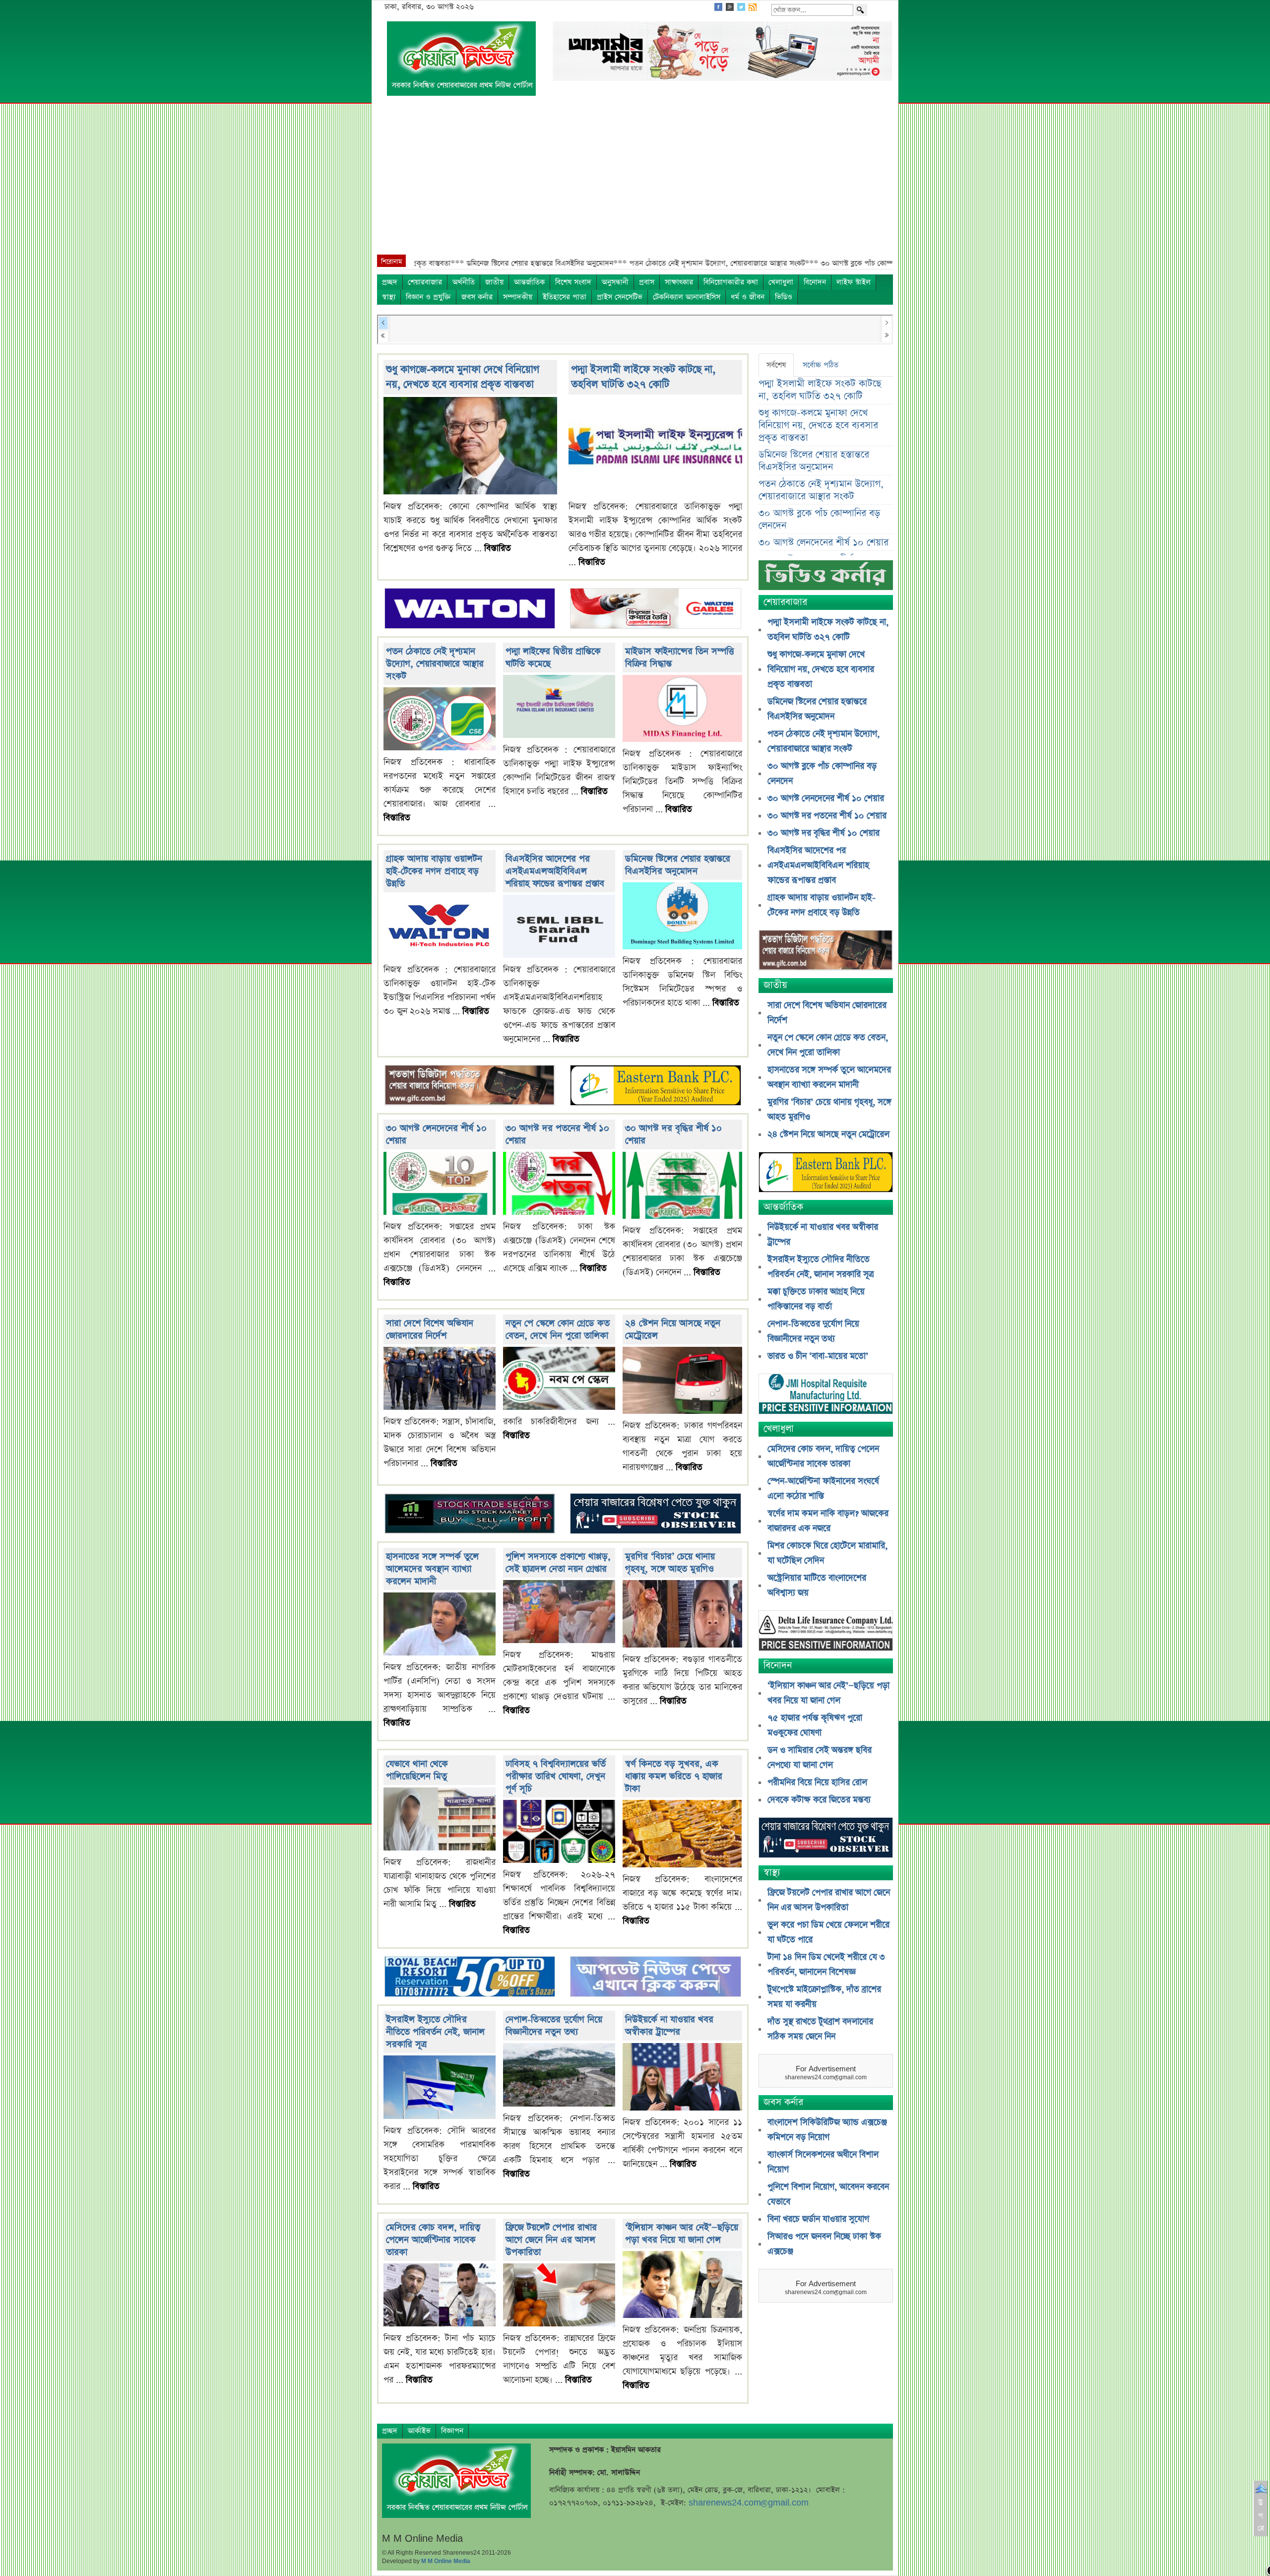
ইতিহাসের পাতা (565, 297)
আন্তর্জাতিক (529, 282)
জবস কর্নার (477, 297)
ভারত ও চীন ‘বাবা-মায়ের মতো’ (818, 1356)
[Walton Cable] (655, 609)
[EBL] (655, 1087)
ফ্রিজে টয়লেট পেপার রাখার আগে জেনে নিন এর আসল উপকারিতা (551, 2240)
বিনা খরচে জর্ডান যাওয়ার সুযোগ (818, 2219)
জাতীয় (494, 282)
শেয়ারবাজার (425, 282)
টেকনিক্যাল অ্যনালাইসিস (687, 297)
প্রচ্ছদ (390, 282)
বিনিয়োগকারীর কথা (731, 282)
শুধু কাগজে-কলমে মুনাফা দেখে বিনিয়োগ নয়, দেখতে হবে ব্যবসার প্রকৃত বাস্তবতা (463, 377)
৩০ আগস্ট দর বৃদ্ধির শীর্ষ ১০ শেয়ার (824, 833)
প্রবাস (647, 282)
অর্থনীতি (464, 282)
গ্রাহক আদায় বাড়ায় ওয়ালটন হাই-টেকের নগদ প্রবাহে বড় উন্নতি (434, 871)
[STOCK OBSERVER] (826, 1839)
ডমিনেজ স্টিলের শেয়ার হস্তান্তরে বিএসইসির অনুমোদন (678, 865)
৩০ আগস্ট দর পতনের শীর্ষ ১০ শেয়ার (827, 816)
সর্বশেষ (776, 365)
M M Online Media (446, 2561)
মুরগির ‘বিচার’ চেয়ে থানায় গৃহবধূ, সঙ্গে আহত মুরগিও (670, 1563)
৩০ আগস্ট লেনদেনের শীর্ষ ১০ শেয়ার (824, 543)
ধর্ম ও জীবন (748, 297)
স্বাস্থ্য (389, 297)
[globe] (470, 1087)
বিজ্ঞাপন (452, 2431)
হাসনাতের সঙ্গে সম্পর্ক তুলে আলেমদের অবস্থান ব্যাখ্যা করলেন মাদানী (432, 1569)
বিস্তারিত (498, 548)
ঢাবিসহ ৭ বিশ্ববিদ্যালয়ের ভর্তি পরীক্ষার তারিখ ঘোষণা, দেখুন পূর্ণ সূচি (556, 1776)
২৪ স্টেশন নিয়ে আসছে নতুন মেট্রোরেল (828, 1134)
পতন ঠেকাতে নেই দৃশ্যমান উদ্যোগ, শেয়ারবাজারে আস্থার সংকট (435, 664)
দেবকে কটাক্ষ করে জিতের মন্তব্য (819, 1800)
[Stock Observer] (655, 1515)
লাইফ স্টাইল (854, 282)
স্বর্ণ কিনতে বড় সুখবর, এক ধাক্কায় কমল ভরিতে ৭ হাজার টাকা (674, 1776)
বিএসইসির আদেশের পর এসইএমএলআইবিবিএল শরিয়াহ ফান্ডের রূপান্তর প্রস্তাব (555, 871)
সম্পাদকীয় (518, 297)
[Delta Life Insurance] (826, 1632)
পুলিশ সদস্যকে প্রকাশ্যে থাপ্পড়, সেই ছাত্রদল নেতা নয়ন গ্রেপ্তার (558, 1563)
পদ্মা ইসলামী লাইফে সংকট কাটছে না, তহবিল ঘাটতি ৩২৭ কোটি (643, 377)
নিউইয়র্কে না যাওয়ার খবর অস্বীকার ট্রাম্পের (669, 2026)
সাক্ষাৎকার (679, 282)
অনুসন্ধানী (615, 282)
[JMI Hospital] (826, 1395)
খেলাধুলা (781, 282)
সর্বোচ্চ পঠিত (821, 365)
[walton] (470, 609)
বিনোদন (815, 282)
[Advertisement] (635, 180)
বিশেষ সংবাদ (573, 282)
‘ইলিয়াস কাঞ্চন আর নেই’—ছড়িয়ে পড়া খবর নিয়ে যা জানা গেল (682, 2234)
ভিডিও (784, 297)
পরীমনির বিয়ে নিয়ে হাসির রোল (817, 1783)
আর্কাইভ (419, 2431)
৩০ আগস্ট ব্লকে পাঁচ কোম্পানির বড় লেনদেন (819, 520)
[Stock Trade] (470, 1515)
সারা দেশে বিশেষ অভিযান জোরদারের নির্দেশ (430, 1329)
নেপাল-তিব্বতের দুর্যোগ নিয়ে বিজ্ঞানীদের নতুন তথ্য (554, 2026)
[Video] (826, 579)
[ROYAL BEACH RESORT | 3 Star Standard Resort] (470, 1978)
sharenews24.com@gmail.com (749, 2503)
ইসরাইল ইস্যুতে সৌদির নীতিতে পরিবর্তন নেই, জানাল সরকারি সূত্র (435, 2032)
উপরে (1261, 2515)
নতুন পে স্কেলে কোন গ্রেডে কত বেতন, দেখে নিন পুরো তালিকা (558, 1329)
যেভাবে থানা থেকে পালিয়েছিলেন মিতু (417, 1770)
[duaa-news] (655, 1978)
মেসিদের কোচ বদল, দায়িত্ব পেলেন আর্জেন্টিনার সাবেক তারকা (433, 2240)
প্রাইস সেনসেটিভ (620, 297)
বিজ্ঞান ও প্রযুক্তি (428, 297)
